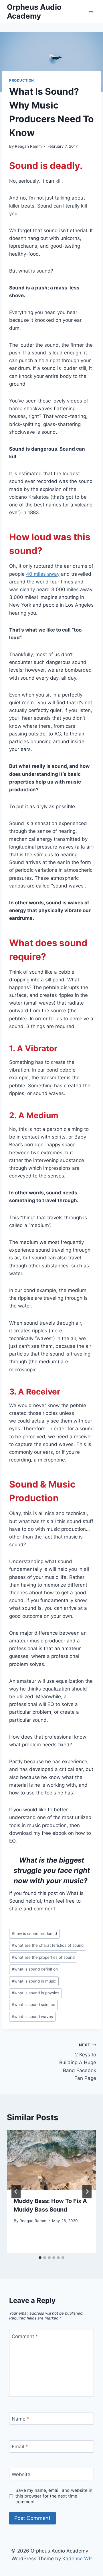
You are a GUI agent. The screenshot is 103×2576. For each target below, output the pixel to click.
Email (20, 2447)
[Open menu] (91, 11)
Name (21, 2419)
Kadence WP (77, 2559)
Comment (25, 2336)
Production (22, 80)
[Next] (87, 2192)
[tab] (40, 2258)
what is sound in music (34, 1981)
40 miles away (43, 574)
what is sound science (33, 2005)
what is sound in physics (35, 1993)
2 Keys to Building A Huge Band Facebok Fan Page (78, 2062)
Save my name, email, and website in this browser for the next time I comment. (54, 2496)
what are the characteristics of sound (48, 1945)
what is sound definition (35, 1969)
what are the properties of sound (43, 1957)
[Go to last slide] (16, 2192)
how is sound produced (34, 1934)
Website (21, 2474)
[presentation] (51, 2160)
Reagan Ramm (28, 146)
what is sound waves (32, 2017)
